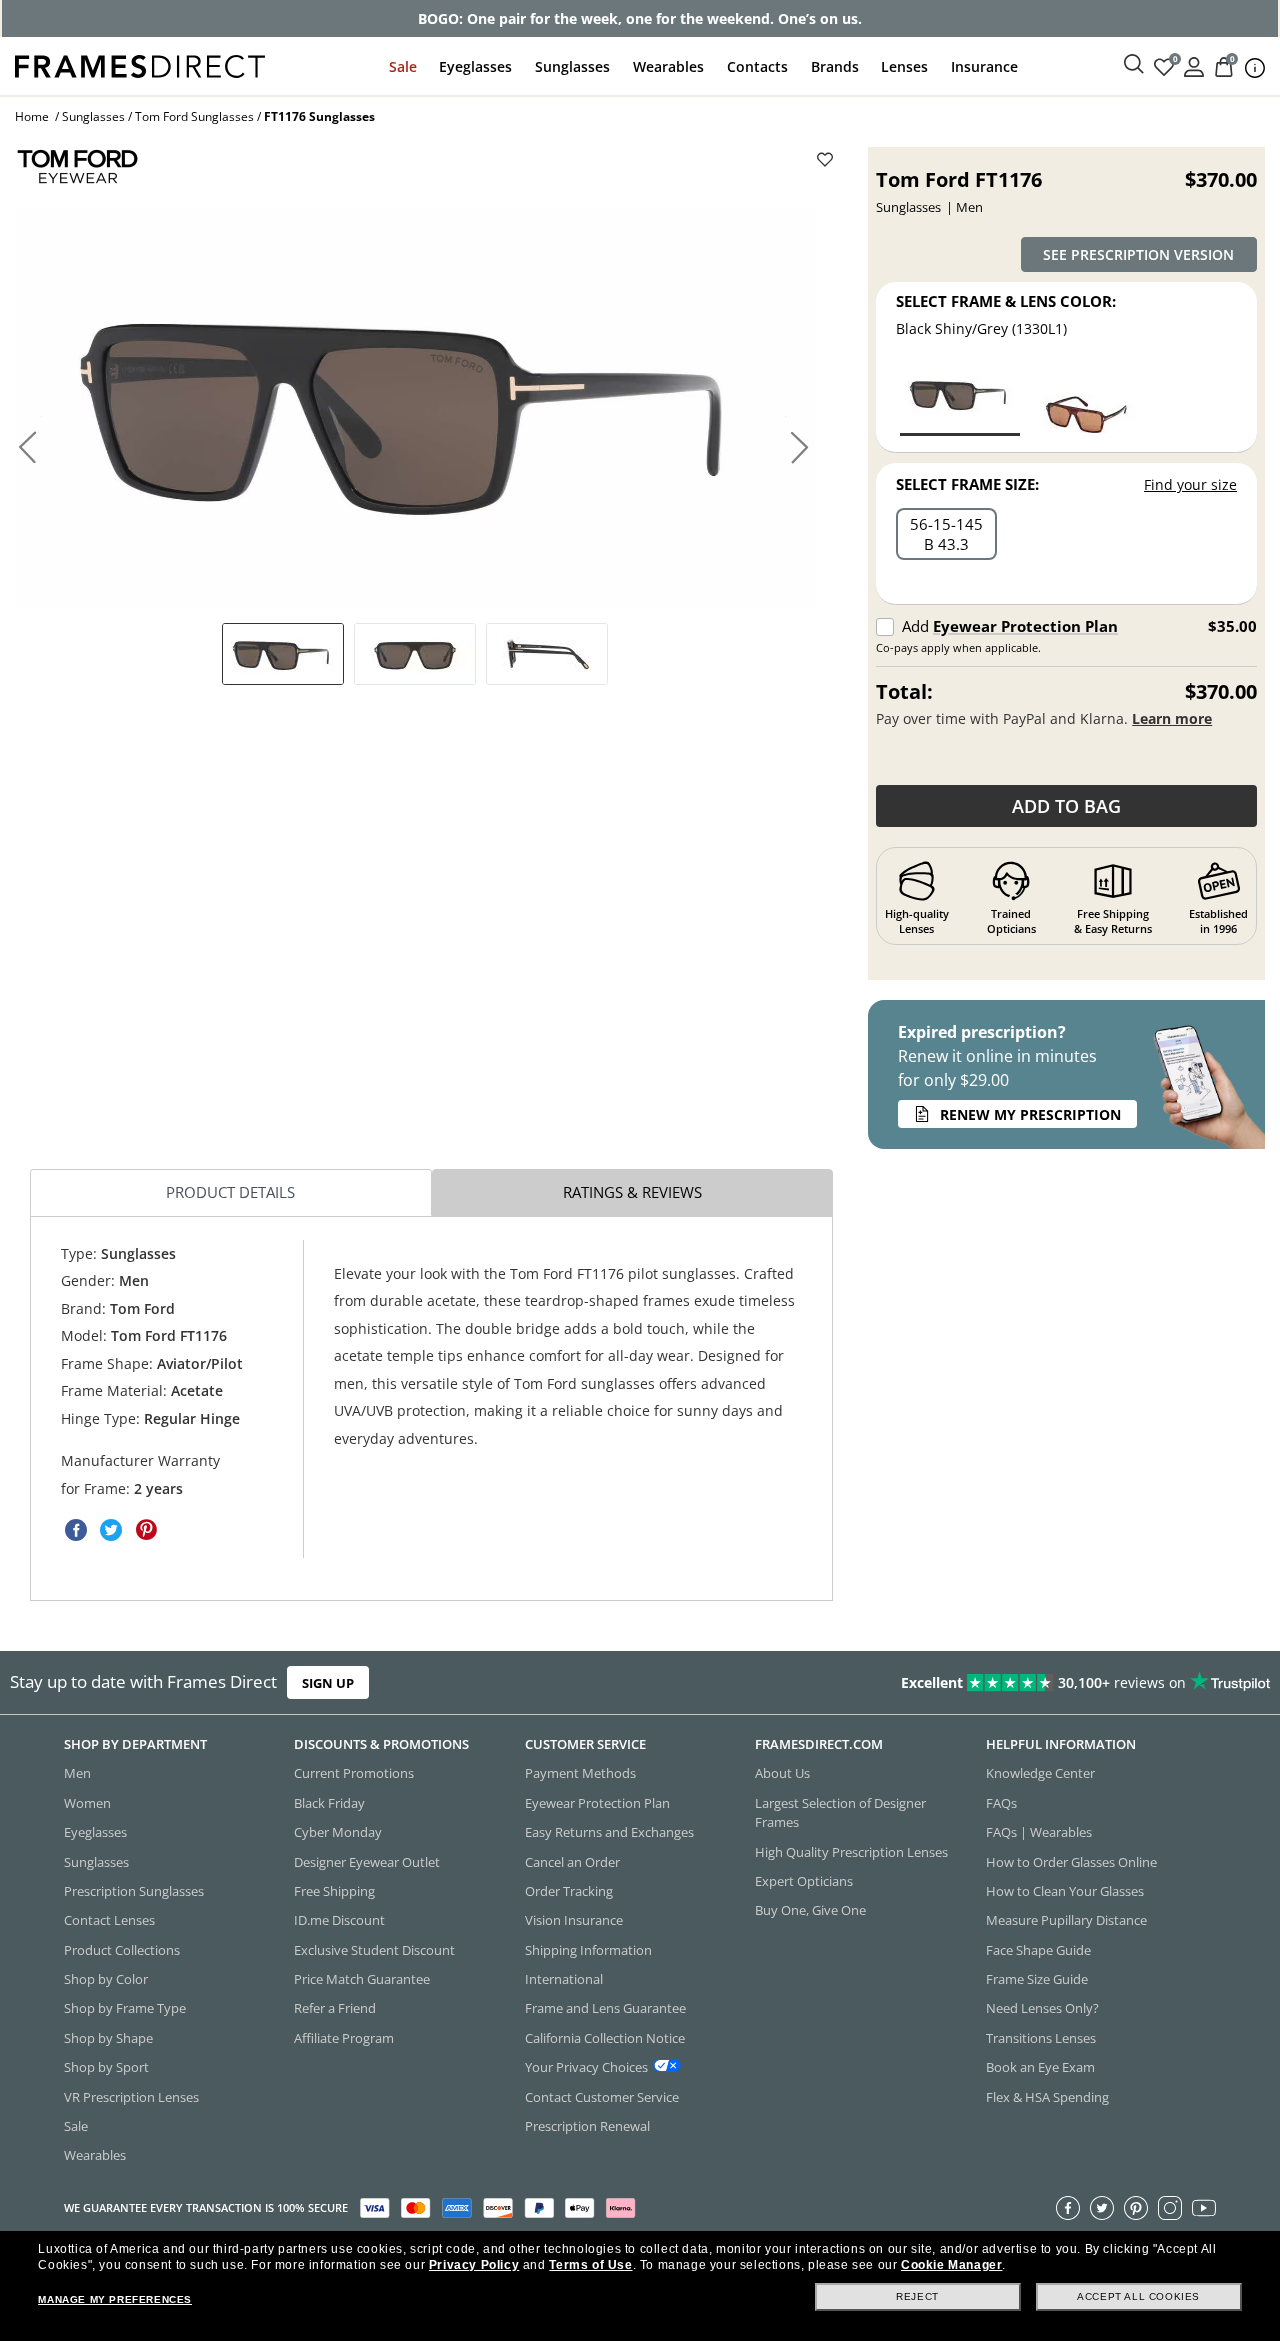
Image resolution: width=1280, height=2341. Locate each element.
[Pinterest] (1136, 2208)
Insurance (984, 66)
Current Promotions (354, 1774)
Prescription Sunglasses (134, 1891)
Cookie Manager (951, 2265)
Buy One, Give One (810, 1911)
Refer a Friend (335, 2009)
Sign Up (328, 1683)
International (564, 1979)
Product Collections (122, 1950)
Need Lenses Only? (1042, 2009)
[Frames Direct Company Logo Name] (140, 64)
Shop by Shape (108, 2038)
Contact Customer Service (602, 2097)
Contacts (757, 66)
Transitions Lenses (1041, 2038)
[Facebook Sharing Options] (76, 1530)
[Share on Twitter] (111, 1530)
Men (77, 1774)
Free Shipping (334, 1891)
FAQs (1001, 1803)
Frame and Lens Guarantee (605, 2009)
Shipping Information (588, 1950)
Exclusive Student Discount (374, 1950)
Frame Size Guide (1037, 1979)
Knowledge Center (1040, 1774)
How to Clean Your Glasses (1065, 1891)
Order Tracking (569, 1891)
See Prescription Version (1138, 254)
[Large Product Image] (415, 408)
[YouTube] (1204, 2208)
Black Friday (329, 1803)
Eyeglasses (475, 66)
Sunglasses (572, 66)
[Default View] (283, 654)
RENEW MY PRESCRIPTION (1030, 1114)
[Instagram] (1170, 2208)
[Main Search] (1134, 65)
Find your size (1190, 484)
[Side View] (547, 654)
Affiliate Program (344, 2038)
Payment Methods (580, 1774)
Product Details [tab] (230, 1192)
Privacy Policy (474, 2265)
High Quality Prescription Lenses (851, 1852)
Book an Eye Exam (1040, 2067)
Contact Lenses (109, 1921)
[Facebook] (1068, 2208)
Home (32, 116)
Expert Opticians (804, 1881)
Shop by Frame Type (125, 2009)
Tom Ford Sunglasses (194, 116)
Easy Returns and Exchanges (609, 1832)
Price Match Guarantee (362, 1979)
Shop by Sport (106, 2067)
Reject (917, 2296)
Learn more (1172, 718)
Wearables (668, 66)
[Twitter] (1102, 2208)
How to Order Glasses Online (1071, 1862)
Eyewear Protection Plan (1025, 626)
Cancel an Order (572, 1862)
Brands (835, 66)
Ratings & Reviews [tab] (632, 1192)
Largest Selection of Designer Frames (840, 1812)
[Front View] (415, 654)
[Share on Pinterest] (146, 1530)
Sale (403, 66)
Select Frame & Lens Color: (1006, 301)
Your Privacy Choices (586, 2067)
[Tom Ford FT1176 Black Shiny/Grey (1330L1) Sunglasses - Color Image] (960, 398)
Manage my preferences (115, 2299)
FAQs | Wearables (1039, 1832)
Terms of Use (590, 2265)
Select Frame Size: (967, 484)
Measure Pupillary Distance (1066, 1921)
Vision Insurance (574, 1921)
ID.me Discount (339, 1921)
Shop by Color (106, 1979)
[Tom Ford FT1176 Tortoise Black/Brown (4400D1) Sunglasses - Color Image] (1088, 398)
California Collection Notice (605, 2038)
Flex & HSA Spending (1047, 2097)
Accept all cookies (1138, 2296)
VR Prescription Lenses (131, 2097)
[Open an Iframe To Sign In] (1194, 65)
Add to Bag (1066, 806)
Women (87, 1803)
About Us (782, 1774)
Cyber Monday (338, 1832)
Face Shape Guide (1038, 1950)
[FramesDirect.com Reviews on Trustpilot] (1007, 1683)
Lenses (904, 66)
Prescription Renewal (587, 2126)
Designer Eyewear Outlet (367, 1862)
